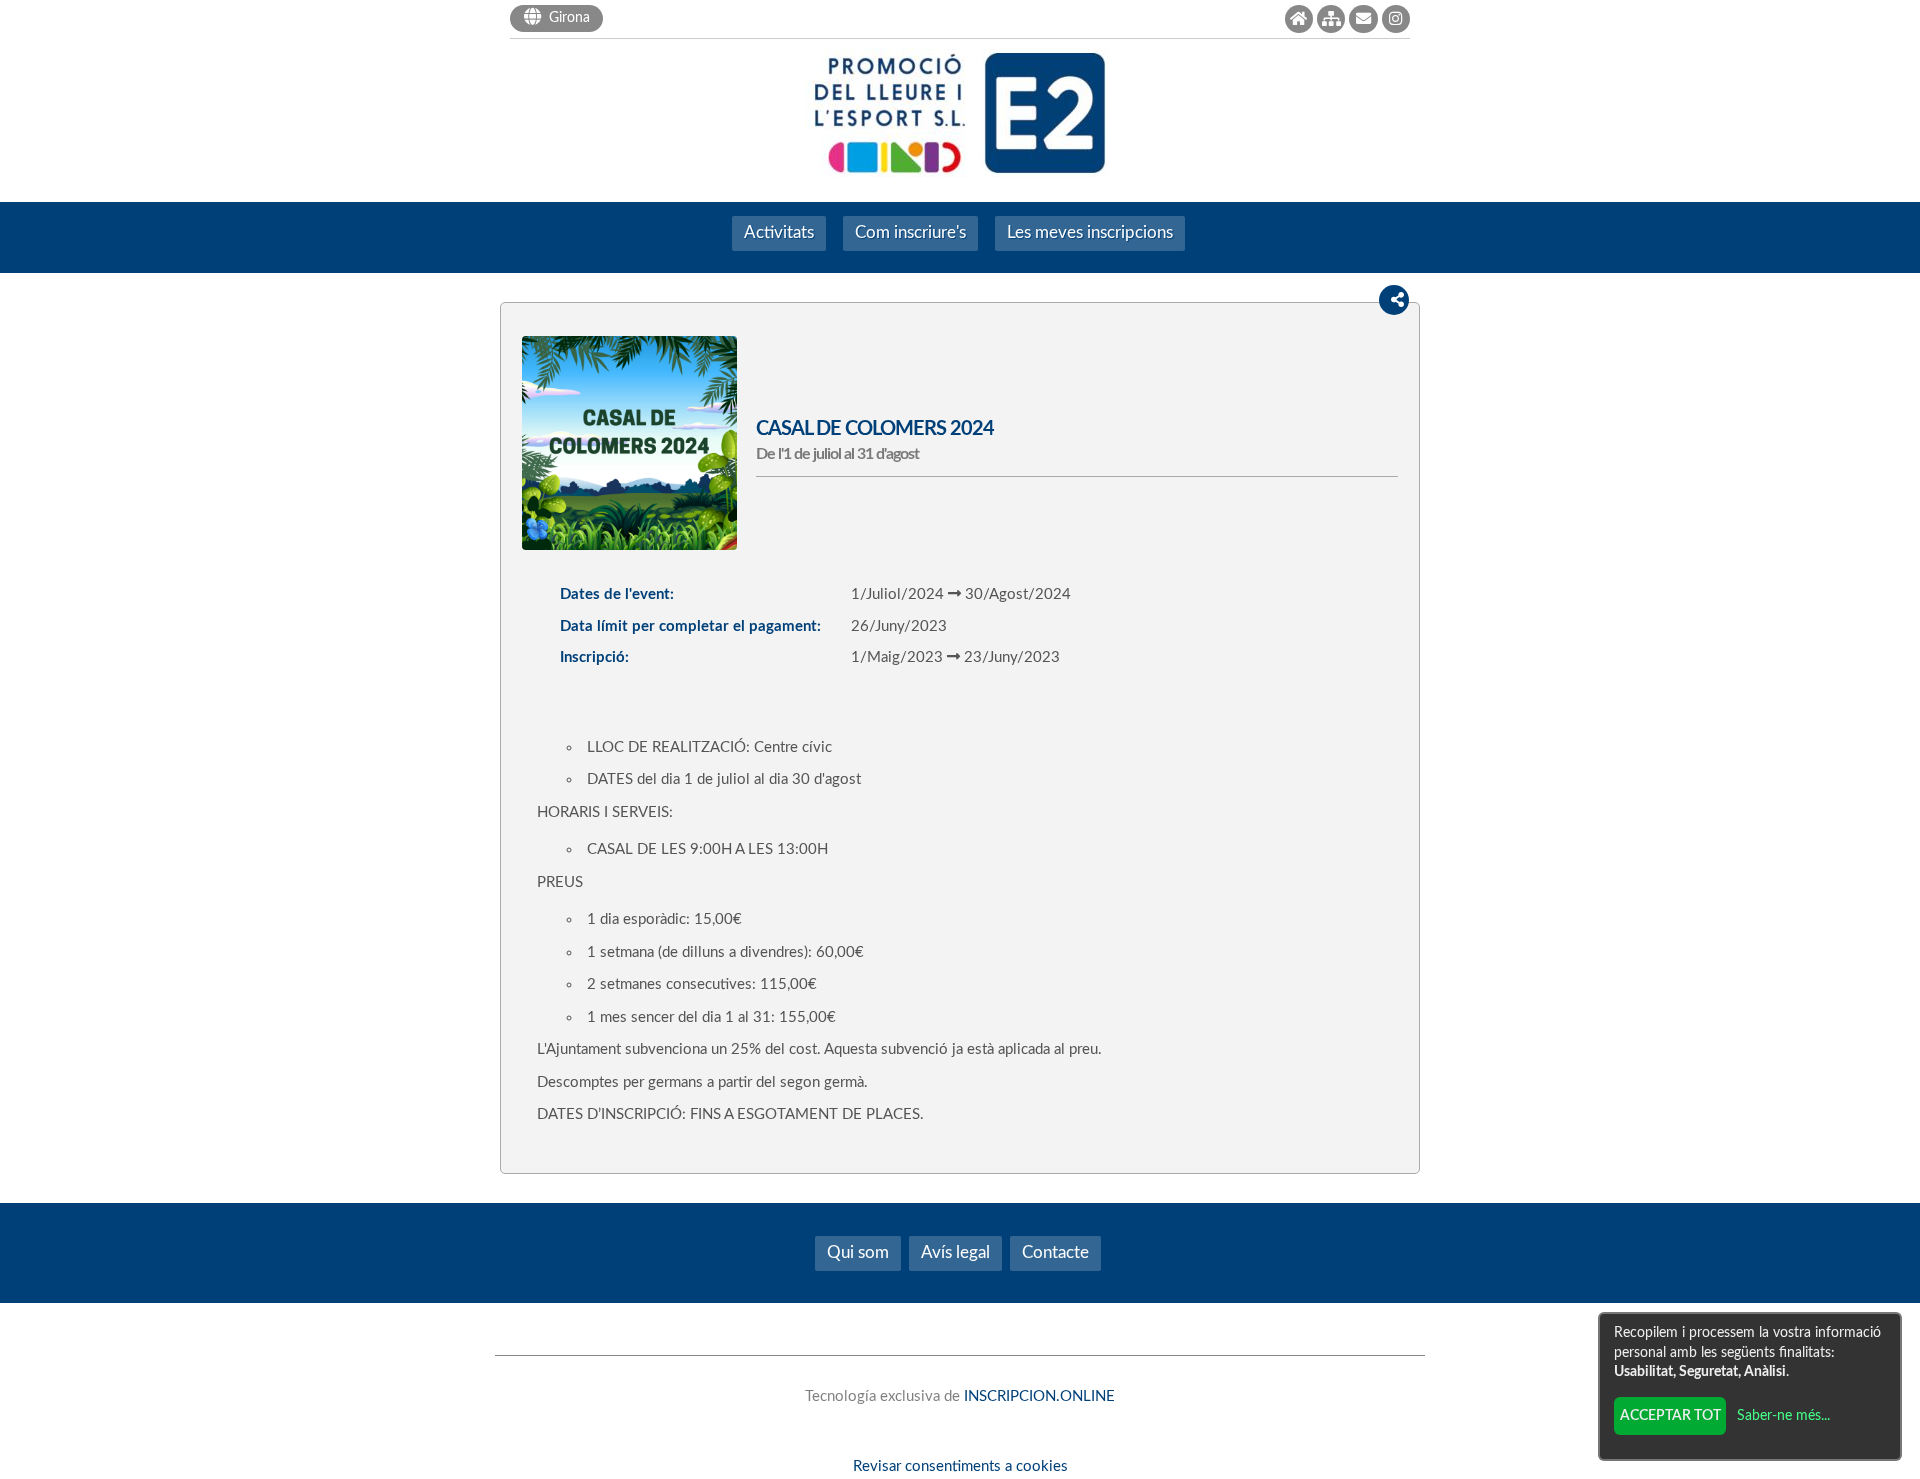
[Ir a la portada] (1299, 19)
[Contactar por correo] (1363, 19)
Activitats (779, 233)
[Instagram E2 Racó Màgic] (1396, 19)
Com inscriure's (910, 233)
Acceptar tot (1670, 1416)
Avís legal (955, 1253)
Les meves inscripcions (1090, 233)
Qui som (858, 1253)
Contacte (1055, 1253)
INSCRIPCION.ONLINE (1039, 1396)
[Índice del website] (1331, 19)
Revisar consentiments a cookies (960, 1466)
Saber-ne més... (1783, 1416)
